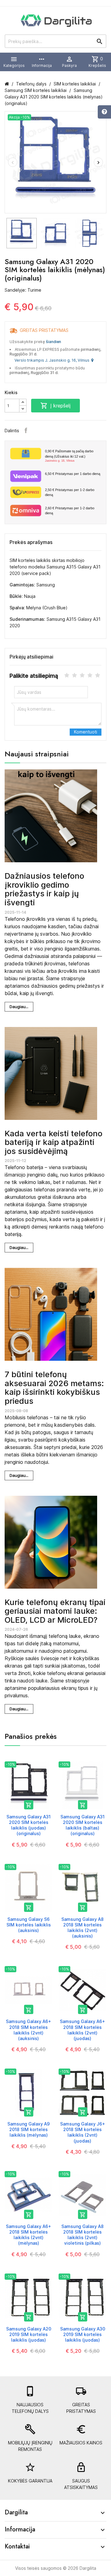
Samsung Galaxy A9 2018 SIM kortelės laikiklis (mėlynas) (29, 2129)
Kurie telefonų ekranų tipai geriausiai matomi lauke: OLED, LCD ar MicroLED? (55, 1611)
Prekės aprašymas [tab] (31, 542)
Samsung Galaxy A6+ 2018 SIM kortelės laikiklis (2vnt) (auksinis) (29, 2030)
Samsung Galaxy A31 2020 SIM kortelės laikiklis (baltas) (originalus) (82, 1825)
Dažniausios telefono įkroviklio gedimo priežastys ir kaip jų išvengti (44, 889)
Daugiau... (19, 1007)
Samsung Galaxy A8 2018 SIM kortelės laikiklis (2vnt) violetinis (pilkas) (82, 2235)
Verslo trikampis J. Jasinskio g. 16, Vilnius (53, 360)
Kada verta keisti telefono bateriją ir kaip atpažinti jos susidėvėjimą (53, 1142)
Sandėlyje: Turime (23, 290)
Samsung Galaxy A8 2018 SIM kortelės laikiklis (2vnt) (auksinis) (82, 1928)
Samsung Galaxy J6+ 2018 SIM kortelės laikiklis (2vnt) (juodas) (83, 2132)
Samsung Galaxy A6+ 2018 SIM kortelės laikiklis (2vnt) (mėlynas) (29, 2235)
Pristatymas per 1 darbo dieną (73, 474)
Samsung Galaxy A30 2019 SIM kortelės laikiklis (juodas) (83, 2334)
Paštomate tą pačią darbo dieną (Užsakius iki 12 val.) (69, 456)
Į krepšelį (55, 406)
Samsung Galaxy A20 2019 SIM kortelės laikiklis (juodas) (29, 2334)
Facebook (26, 430)
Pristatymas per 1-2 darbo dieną (70, 492)
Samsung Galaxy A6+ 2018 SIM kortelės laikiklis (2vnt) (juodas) (82, 2030)
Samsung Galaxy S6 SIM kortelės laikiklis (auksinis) (29, 1925)
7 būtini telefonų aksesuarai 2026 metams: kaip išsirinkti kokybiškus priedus (54, 1388)
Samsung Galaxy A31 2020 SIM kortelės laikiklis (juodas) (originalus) (29, 1825)
